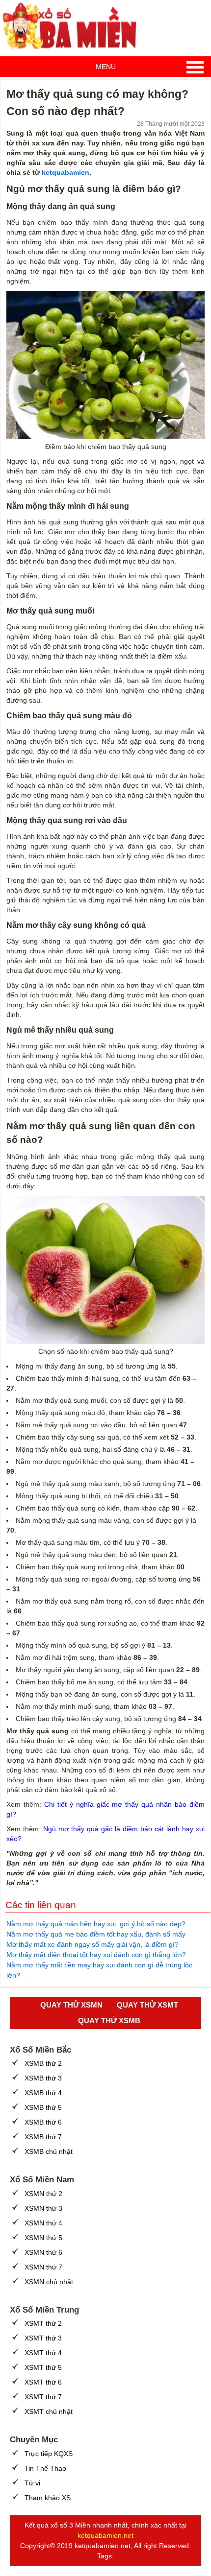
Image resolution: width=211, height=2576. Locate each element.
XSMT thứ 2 (43, 2323)
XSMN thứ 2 (43, 2194)
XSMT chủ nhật (49, 2411)
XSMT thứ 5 (43, 2367)
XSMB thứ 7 (43, 2137)
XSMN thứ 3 (43, 2208)
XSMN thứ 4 (43, 2223)
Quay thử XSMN (71, 2005)
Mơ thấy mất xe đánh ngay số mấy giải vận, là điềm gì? (92, 1944)
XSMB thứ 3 (43, 2078)
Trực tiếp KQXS (49, 2454)
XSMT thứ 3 (43, 2338)
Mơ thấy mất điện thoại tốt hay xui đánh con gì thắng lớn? (96, 1955)
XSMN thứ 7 (43, 2267)
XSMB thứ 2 (43, 2063)
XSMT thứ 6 (43, 2382)
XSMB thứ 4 (43, 2093)
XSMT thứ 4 (43, 2353)
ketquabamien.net (105, 2535)
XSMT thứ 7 (43, 2397)
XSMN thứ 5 (43, 2238)
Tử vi (32, 2483)
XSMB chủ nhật (49, 2151)
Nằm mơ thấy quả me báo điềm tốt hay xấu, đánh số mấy (96, 1934)
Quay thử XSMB (109, 2021)
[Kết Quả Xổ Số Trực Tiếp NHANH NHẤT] (74, 27)
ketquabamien (66, 172)
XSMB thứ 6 (43, 2122)
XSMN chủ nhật (49, 2282)
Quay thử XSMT (147, 2005)
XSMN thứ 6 (43, 2252)
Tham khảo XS (48, 2498)
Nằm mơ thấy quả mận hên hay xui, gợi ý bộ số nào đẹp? (96, 1924)
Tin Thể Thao (45, 2468)
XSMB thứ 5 (43, 2107)
